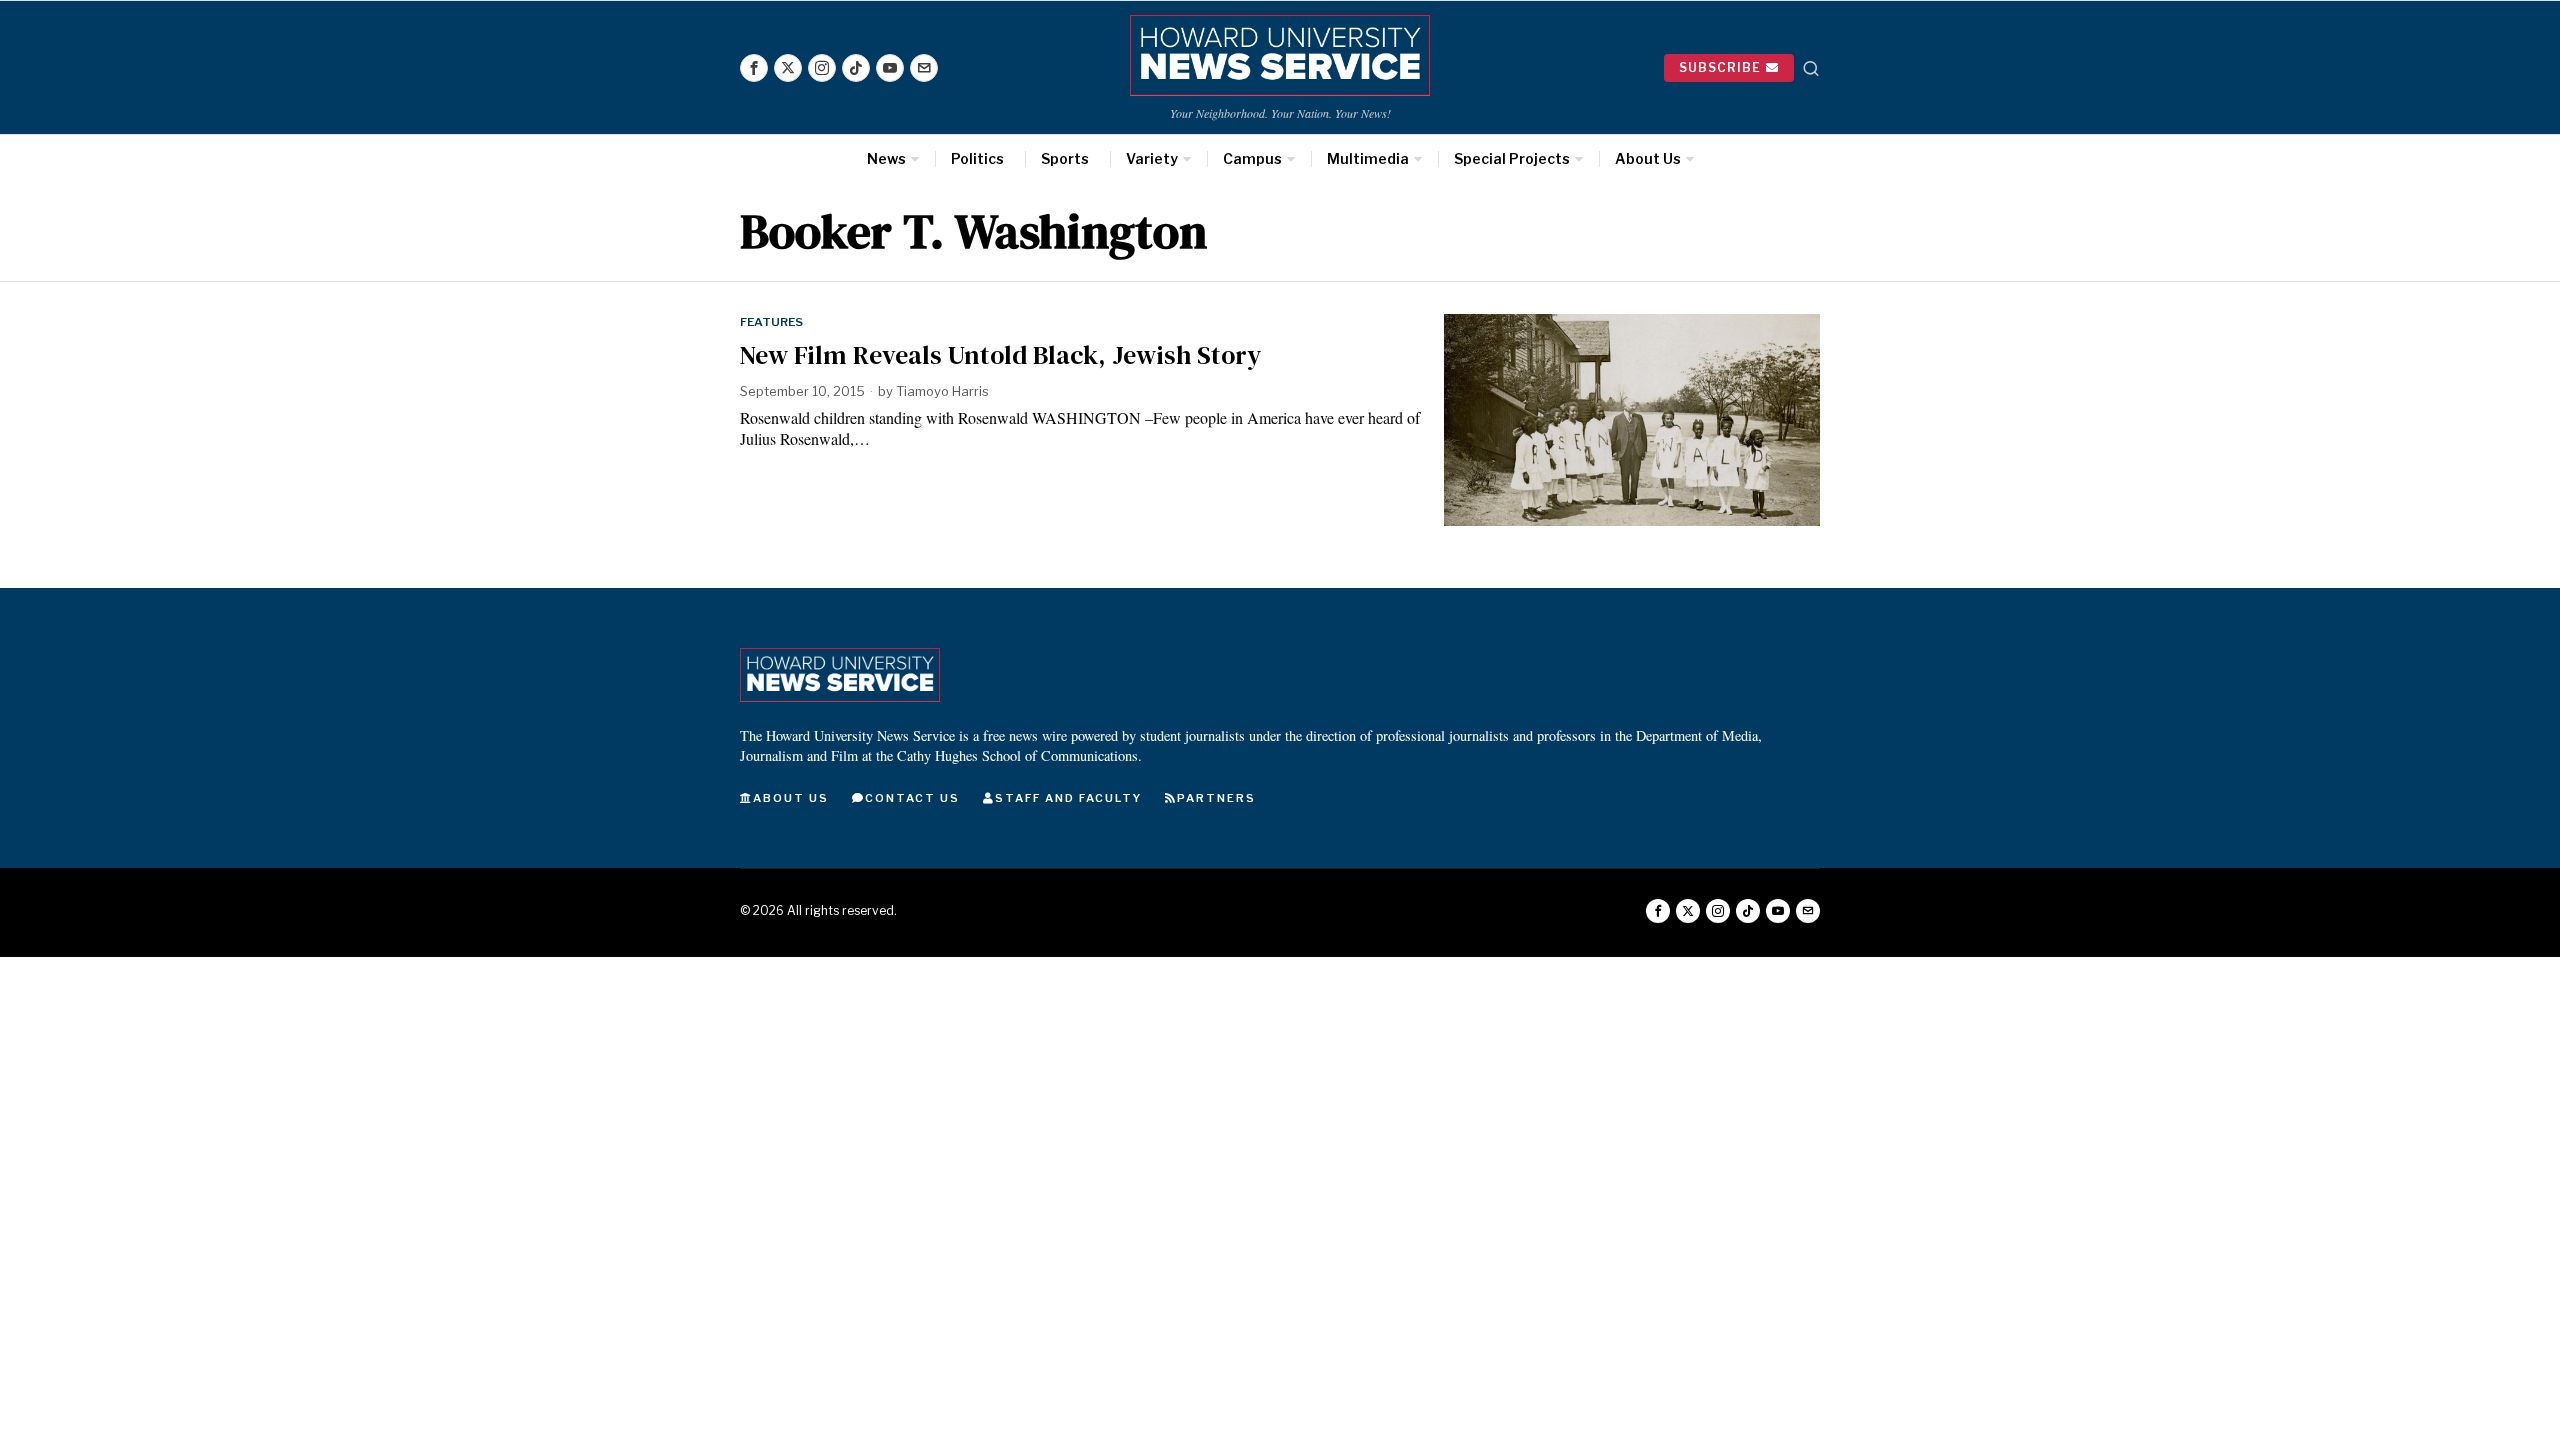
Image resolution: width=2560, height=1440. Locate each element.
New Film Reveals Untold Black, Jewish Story (1000, 355)
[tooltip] (754, 68)
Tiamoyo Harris (942, 391)
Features (771, 322)
